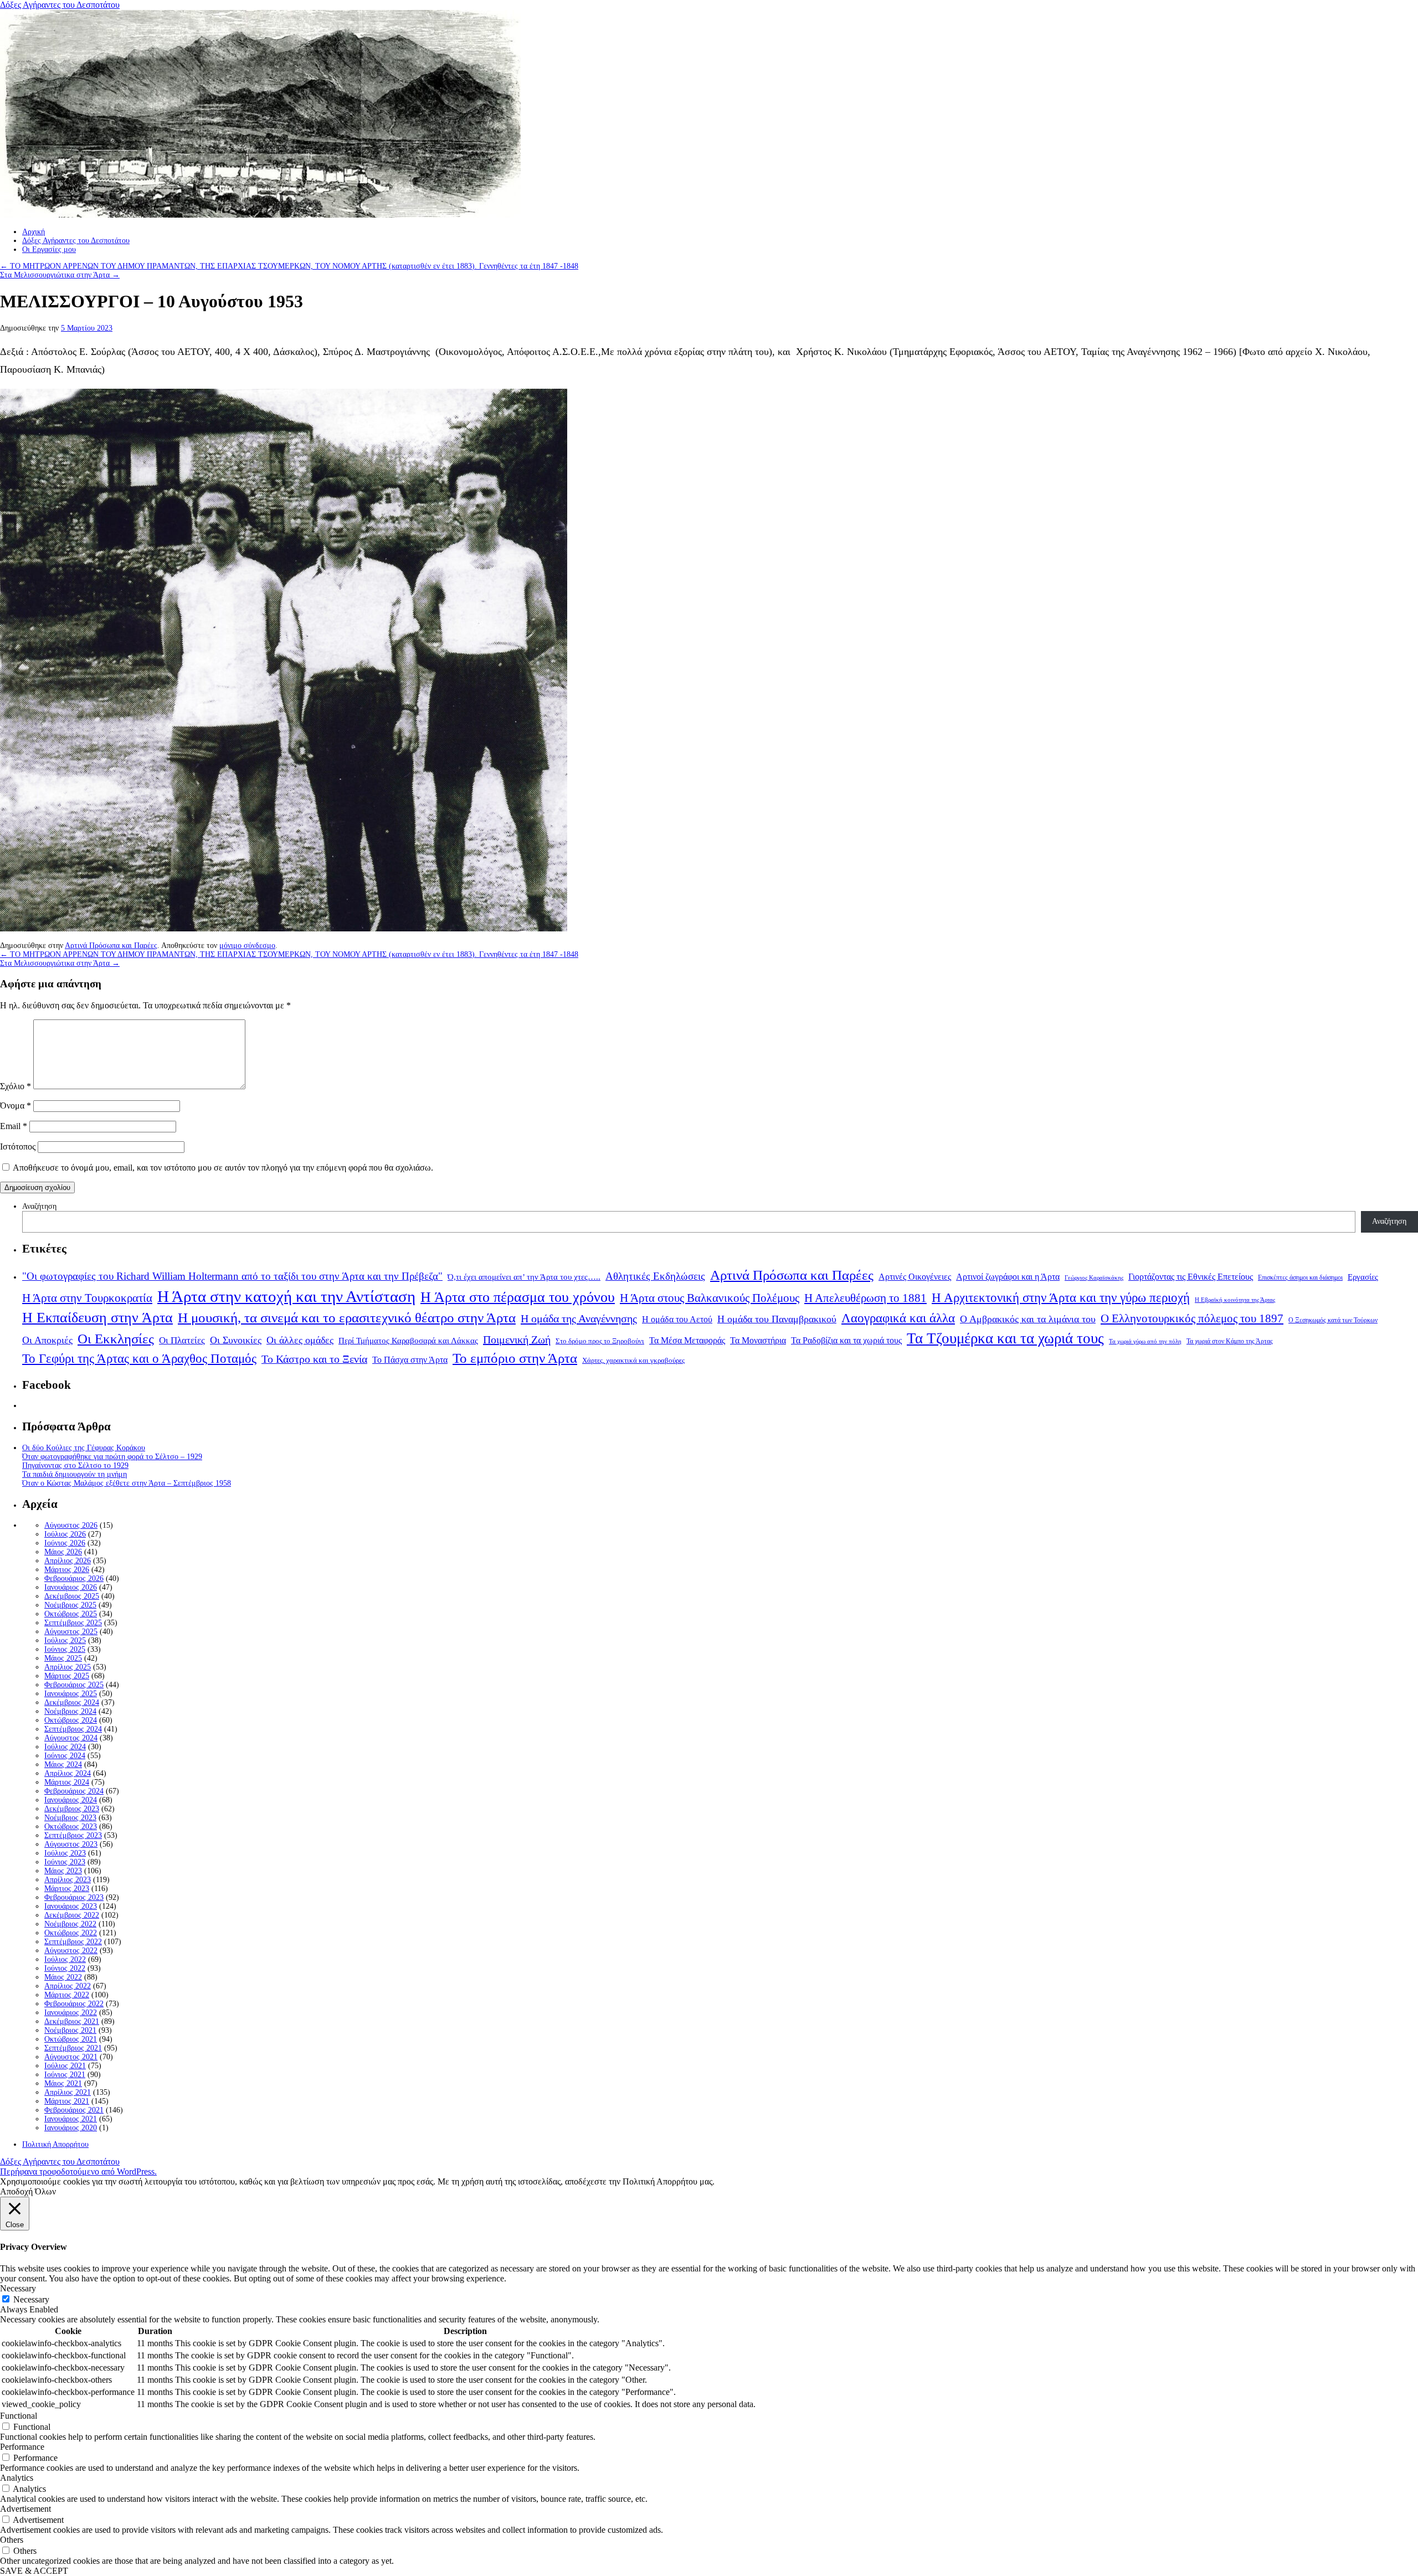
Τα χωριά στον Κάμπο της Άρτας (1230, 1341)
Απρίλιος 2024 (68, 1773)
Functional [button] (19, 2416)
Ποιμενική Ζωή (517, 1339)
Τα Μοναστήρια (758, 1341)
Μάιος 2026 (63, 1552)
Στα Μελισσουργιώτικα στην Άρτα (60, 275)
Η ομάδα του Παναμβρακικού (777, 1319)
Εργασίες (1363, 1277)
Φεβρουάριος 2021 (74, 2110)
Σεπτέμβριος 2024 (73, 1729)
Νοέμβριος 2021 (70, 2030)
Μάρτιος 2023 (67, 1889)
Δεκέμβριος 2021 (72, 2021)
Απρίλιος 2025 (68, 1667)
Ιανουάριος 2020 (71, 2128)
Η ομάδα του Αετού (677, 1320)
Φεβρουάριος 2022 (74, 2004)
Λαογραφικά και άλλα (898, 1318)
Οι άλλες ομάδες (300, 1340)
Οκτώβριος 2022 (71, 1933)
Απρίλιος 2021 (68, 2092)
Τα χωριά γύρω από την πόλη (1145, 1341)
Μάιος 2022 (63, 1977)
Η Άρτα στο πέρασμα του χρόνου (518, 1297)
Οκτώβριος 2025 (71, 1614)
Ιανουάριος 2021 (71, 2119)
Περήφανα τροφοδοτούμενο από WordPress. (78, 2171)
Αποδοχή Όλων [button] (28, 2191)
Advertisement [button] (25, 2509)
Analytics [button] (17, 2478)
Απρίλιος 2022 (68, 1986)
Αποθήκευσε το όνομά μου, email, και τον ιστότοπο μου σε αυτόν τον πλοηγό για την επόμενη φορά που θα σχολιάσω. (223, 1168)
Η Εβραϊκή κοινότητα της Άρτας (1235, 1300)
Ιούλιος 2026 (65, 1534)
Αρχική (34, 232)
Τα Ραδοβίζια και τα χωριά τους (846, 1340)
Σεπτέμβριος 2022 (73, 1942)
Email (14, 1126)
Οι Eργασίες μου (49, 249)
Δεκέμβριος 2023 (72, 1809)
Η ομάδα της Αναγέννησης (579, 1318)
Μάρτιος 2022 (67, 1995)
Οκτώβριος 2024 (71, 1720)
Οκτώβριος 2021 (71, 2039)
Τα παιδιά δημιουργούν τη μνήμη (75, 1474)
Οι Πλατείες (182, 1340)
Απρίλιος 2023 (68, 1880)
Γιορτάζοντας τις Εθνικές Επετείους (1191, 1277)
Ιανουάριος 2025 (71, 1694)
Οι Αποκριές (47, 1340)
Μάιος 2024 (63, 1764)
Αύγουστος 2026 (71, 1525)
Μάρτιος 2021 (67, 2101)
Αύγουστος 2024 (71, 1738)
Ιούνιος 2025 (65, 1649)
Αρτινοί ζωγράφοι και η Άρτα (1008, 1277)
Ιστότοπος (18, 1147)
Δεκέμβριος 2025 (72, 1596)
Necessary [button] (18, 2288)
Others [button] (12, 2540)
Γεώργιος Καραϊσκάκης (1094, 1278)
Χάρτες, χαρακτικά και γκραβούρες (633, 1360)
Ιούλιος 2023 (65, 1853)
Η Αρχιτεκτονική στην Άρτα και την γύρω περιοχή (1061, 1297)
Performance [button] (22, 2447)
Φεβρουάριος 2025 (74, 1685)
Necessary (31, 2299)
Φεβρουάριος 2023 (74, 1897)
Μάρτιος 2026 (67, 1570)
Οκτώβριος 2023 (71, 1827)
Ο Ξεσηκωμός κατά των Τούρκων (1333, 1320)
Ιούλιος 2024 (65, 1747)
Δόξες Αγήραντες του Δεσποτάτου (60, 5)
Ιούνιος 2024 (65, 1756)
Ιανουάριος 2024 (71, 1800)
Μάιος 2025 (63, 1658)
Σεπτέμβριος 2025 (73, 1623)
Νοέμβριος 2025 (70, 1605)
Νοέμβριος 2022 (70, 1924)
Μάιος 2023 (63, 1871)
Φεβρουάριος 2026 (74, 1578)
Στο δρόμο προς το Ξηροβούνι (600, 1341)
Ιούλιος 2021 (65, 2066)
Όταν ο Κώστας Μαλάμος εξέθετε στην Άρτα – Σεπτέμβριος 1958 (127, 1483)
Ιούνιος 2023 (65, 1862)
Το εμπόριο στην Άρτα (515, 1358)
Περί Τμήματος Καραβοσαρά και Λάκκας (408, 1340)
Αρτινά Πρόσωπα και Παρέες (111, 946)
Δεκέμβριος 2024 (72, 1702)
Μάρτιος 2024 (67, 1782)
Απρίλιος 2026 (68, 1561)
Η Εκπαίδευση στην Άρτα (97, 1318)
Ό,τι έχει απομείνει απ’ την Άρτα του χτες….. (524, 1277)
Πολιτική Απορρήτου (55, 2144)
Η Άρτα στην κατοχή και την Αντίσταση (286, 1296)
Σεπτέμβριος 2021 (73, 2048)
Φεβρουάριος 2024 (74, 1791)
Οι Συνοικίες (236, 1340)
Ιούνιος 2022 (65, 1968)
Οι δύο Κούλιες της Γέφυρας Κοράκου (84, 1448)
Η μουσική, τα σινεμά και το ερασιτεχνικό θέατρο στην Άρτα (347, 1318)
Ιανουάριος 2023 (71, 1906)
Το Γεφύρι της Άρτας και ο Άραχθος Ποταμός (139, 1359)
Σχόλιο (16, 1086)
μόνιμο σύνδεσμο (247, 946)
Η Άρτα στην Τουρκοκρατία (87, 1298)
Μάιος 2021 (63, 2083)
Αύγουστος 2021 (71, 2057)
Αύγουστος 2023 (71, 1844)
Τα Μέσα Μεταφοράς (687, 1341)
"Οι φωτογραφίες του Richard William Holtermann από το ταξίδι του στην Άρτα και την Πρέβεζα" (232, 1276)
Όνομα (16, 1106)
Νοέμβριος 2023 (70, 1818)
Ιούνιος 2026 (65, 1543)
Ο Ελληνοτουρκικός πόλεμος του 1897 (1192, 1318)
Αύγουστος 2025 (71, 1632)
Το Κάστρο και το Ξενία (314, 1359)
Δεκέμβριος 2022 (72, 1915)
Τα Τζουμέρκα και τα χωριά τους (1005, 1338)
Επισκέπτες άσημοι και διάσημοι (1300, 1278)
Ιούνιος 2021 (65, 2075)
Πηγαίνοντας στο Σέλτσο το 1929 (75, 1465)
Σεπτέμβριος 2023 (73, 1835)
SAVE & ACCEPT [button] (34, 2571)
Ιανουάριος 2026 (71, 1587)
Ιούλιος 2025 (65, 1640)
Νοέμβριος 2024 (70, 1711)
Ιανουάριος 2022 (71, 2013)
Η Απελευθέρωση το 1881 (865, 1298)
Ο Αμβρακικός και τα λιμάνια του (1028, 1319)
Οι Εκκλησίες (116, 1339)
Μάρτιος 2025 (67, 1676)
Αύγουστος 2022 (71, 1951)
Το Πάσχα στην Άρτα (410, 1360)
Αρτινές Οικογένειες (915, 1277)
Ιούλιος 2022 (65, 1959)
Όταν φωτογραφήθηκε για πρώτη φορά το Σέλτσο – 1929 (112, 1457)
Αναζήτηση (39, 1206)
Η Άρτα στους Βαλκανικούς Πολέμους (710, 1298)
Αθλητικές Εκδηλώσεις (655, 1276)
